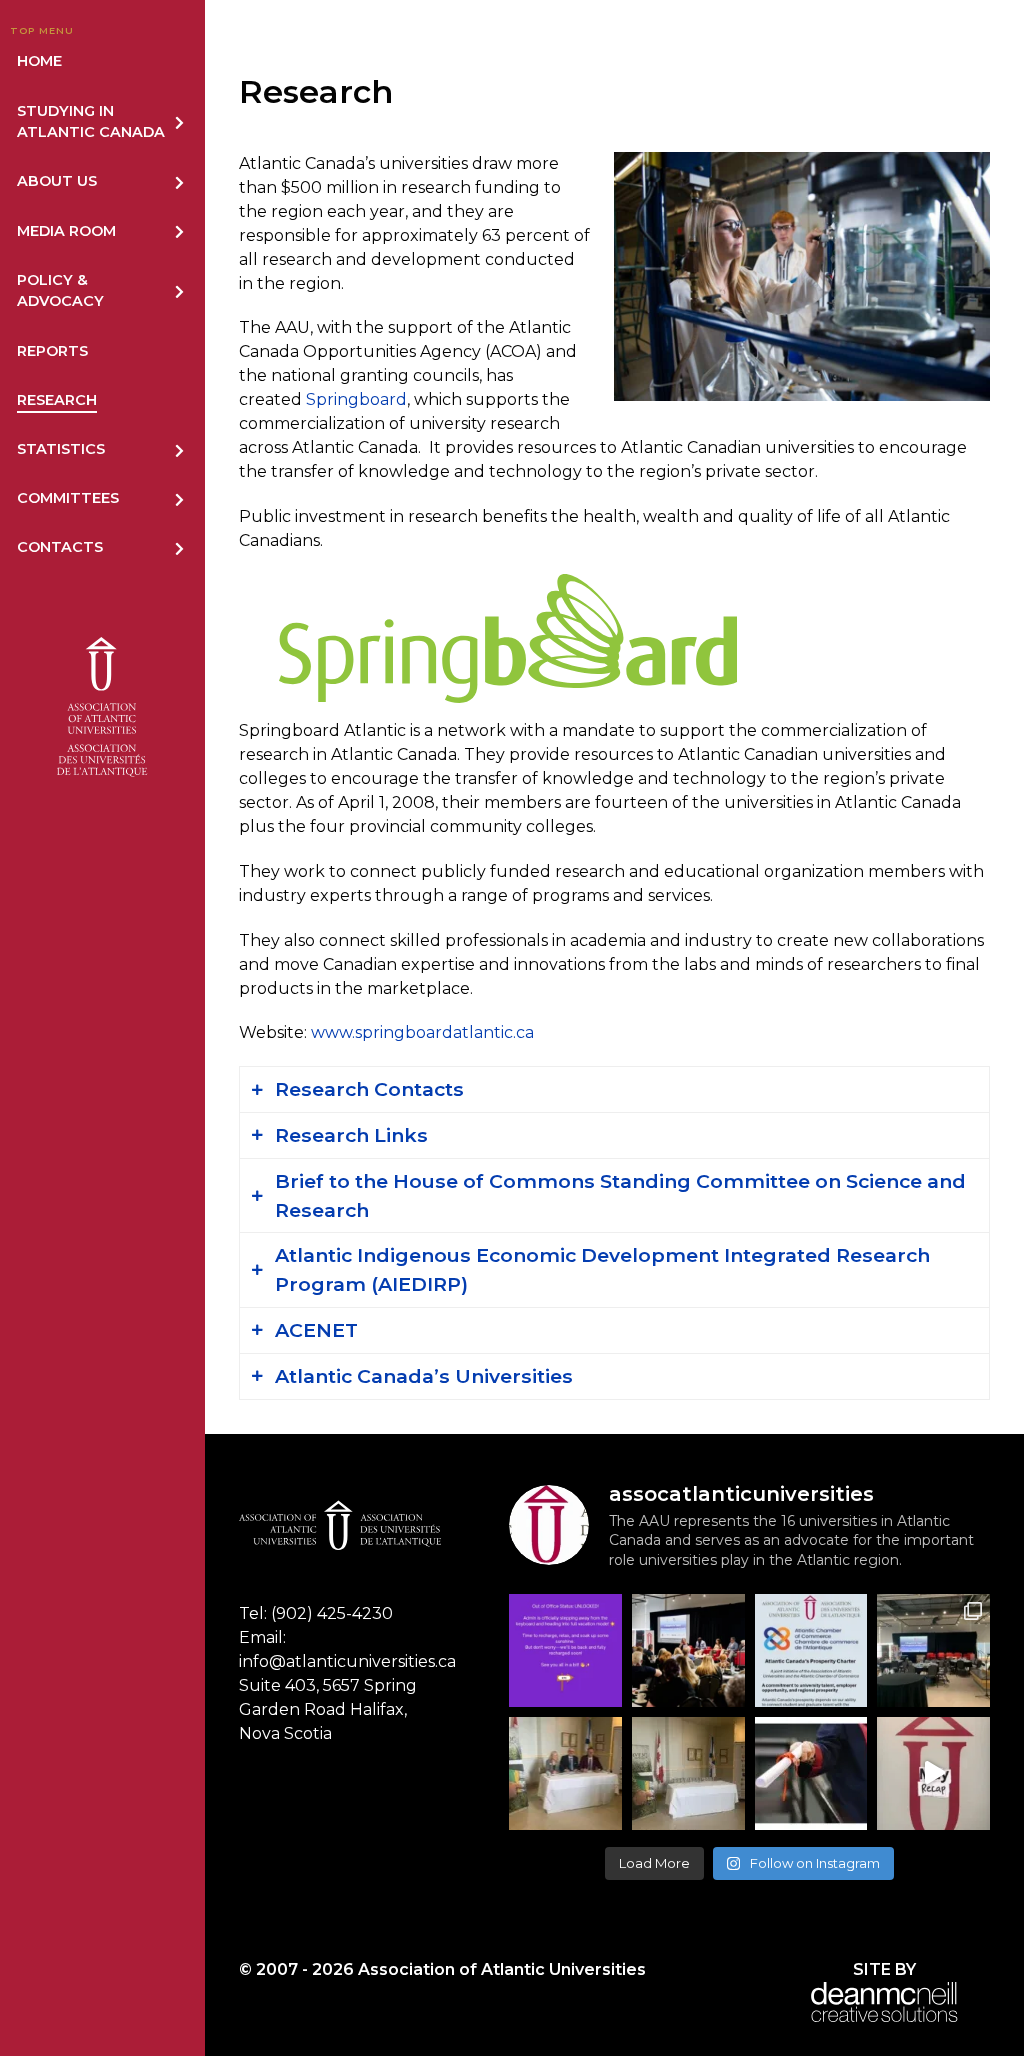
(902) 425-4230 (332, 1613)
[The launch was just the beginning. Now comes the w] (688, 1650)
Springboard (356, 399)
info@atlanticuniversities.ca (347, 1661)
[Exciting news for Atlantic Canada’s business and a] (811, 1650)
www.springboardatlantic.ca (422, 1032)
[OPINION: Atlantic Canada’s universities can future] (811, 1773)
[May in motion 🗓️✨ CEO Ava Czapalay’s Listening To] (933, 1773)
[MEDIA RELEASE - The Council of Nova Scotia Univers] (565, 1773)
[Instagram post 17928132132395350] (565, 1650)
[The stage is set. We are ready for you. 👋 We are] (933, 1650)
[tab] (614, 1089)
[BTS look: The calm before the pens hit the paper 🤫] (688, 1773)
